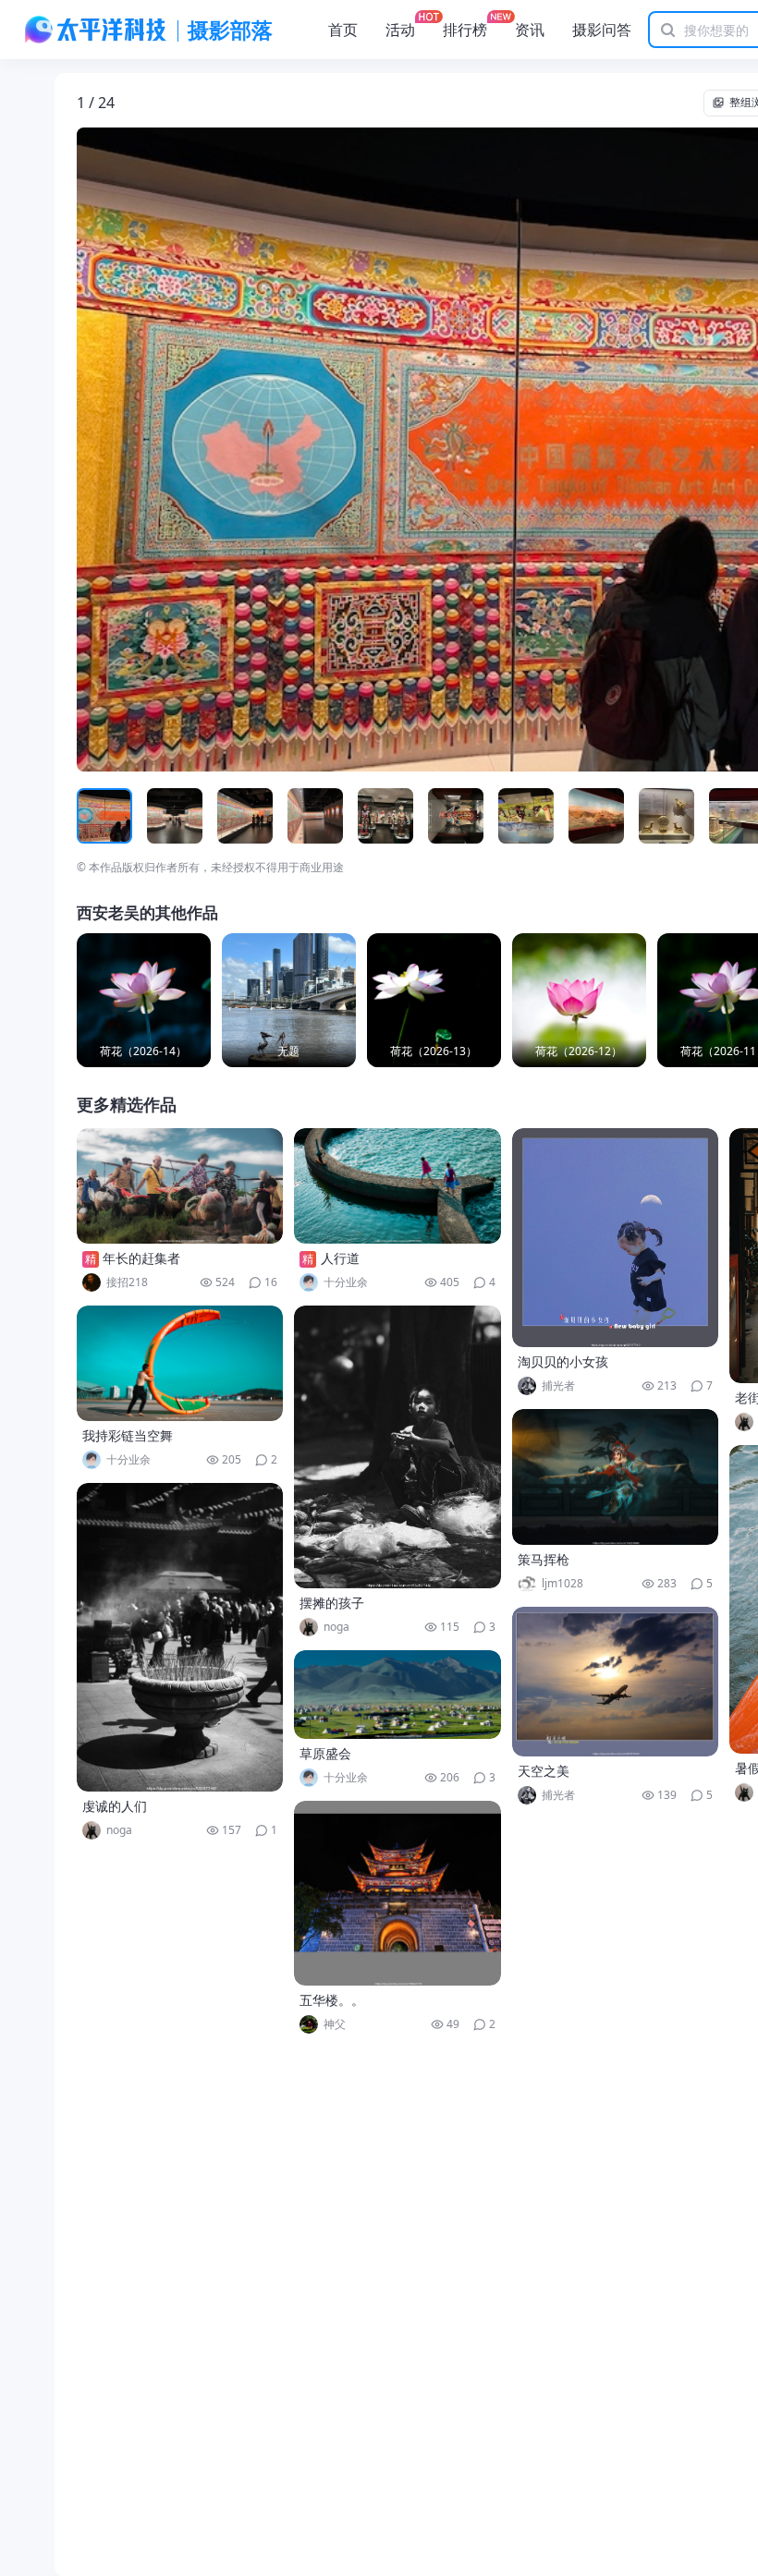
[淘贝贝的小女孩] (616, 1238)
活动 (400, 30)
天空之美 (544, 1771)
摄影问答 (602, 30)
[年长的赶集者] (180, 1186)
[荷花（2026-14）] (144, 1000)
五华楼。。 (332, 2000)
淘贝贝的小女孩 (563, 1361)
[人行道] (397, 1186)
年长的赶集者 (141, 1258)
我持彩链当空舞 (128, 1435)
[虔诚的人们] (180, 1637)
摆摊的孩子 (332, 1603)
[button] (163, 450)
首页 (343, 30)
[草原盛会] (397, 1695)
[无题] (289, 1000)
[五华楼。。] (397, 1893)
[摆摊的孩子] (397, 1447)
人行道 (340, 1258)
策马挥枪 (544, 1559)
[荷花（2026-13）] (434, 1000)
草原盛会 (325, 1753)
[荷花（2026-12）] (579, 1000)
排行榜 (465, 30)
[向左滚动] (93, 816)
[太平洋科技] (96, 30)
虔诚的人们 (115, 1806)
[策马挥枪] (616, 1477)
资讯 (530, 30)
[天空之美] (616, 1682)
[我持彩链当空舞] (180, 1363)
